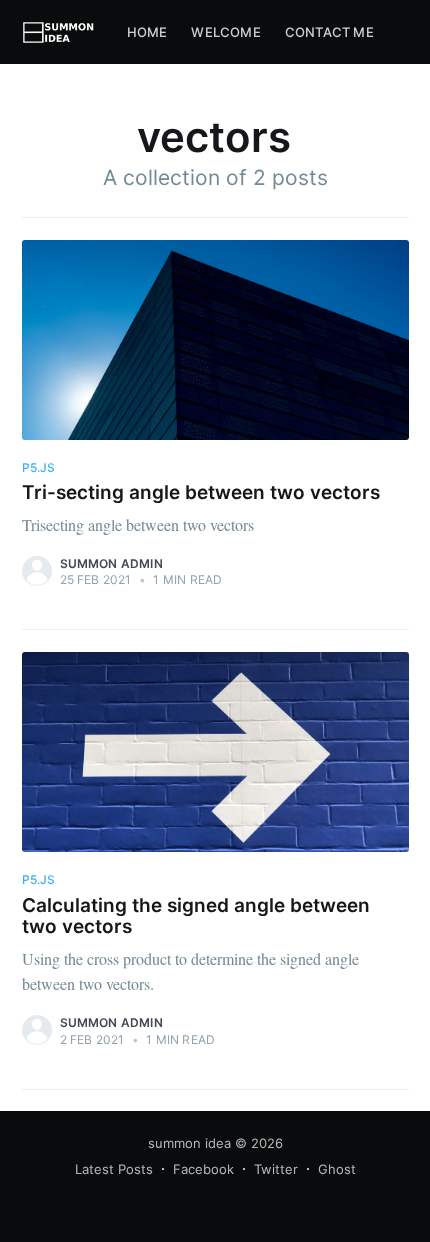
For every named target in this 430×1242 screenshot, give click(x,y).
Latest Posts (114, 1169)
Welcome (225, 32)
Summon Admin (111, 563)
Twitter (276, 1169)
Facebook (203, 1169)
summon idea (189, 1143)
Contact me (329, 32)
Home (147, 32)
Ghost (337, 1169)
